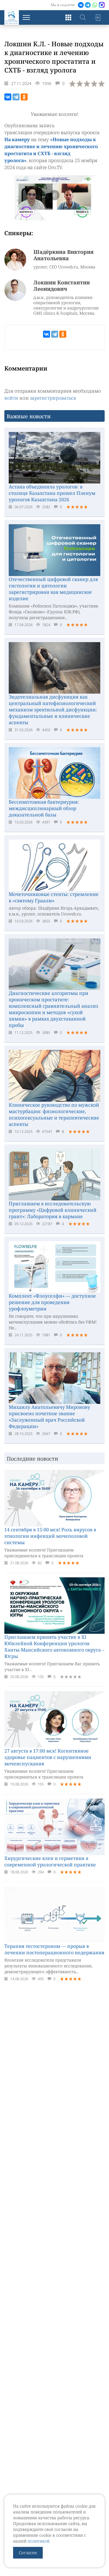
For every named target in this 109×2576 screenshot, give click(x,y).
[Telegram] (16, 97)
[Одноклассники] (24, 97)
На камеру (17, 139)
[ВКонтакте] (8, 97)
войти (11, 398)
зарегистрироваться (53, 398)
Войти (97, 17)
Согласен (28, 2553)
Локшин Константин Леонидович (62, 286)
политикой (39, 2541)
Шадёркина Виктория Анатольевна (64, 255)
